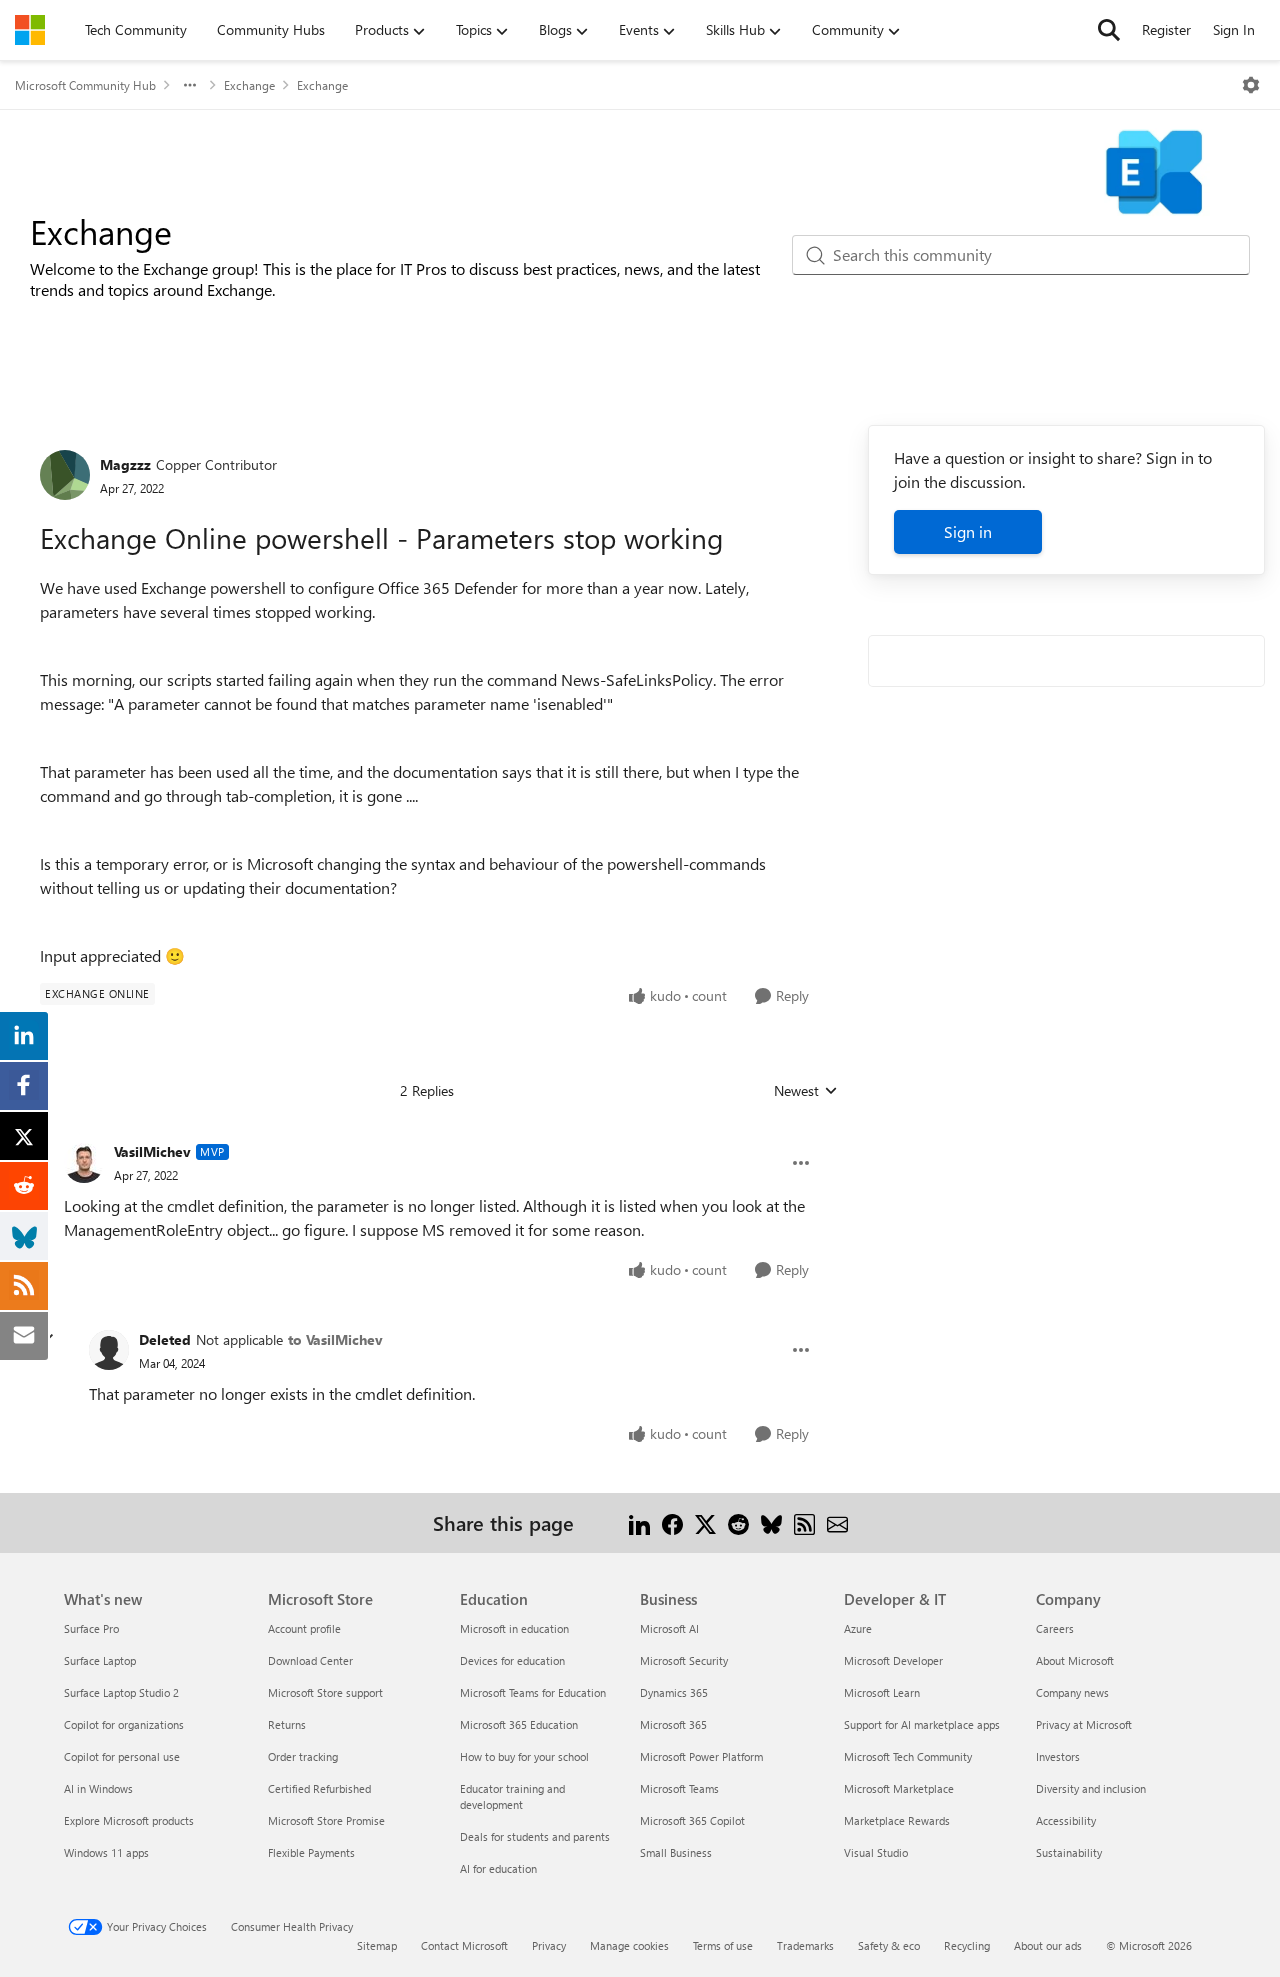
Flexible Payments (311, 1852)
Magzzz (125, 464)
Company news (1072, 1692)
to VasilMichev (335, 1339)
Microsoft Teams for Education (533, 1692)
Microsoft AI (669, 1628)
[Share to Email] (837, 1522)
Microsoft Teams (679, 1788)
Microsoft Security (684, 1660)
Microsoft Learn (882, 1692)
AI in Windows (98, 1788)
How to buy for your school (524, 1756)
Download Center (310, 1660)
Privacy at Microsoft (1084, 1724)
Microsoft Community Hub (85, 85)
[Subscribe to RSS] (804, 1522)
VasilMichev (152, 1151)
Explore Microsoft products (129, 1820)
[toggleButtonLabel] (1251, 85)
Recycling (967, 1945)
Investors (1058, 1756)
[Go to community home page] (30, 30)
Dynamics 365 (674, 1692)
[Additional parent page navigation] (190, 85)
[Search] (1109, 30)
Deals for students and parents (535, 1836)
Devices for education (512, 1660)
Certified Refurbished (319, 1788)
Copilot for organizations (124, 1724)
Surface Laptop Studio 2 (121, 1692)
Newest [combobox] (806, 1091)
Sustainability (1069, 1852)
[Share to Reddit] (738, 1522)
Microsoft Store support (325, 1692)
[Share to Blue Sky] (771, 1522)
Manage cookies (629, 1945)
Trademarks (805, 1945)
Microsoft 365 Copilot (692, 1820)
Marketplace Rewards (897, 1820)
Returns (287, 1724)
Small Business (676, 1852)
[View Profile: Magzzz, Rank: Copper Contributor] (65, 475)
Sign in (968, 531)
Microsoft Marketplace (899, 1788)
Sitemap (377, 1945)
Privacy (549, 1945)
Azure (858, 1628)
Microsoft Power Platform (701, 1756)
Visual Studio (876, 1852)
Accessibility (1066, 1820)
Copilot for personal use (122, 1756)
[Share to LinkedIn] (639, 1522)
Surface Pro (91, 1628)
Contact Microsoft (464, 1945)
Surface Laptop (100, 1660)
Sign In (1234, 29)
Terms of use (723, 1945)
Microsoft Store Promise (326, 1820)
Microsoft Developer (893, 1660)
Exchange (249, 85)
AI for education (498, 1868)
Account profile (304, 1628)
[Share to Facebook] (672, 1522)
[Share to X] (705, 1522)
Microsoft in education (514, 1628)
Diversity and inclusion (1091, 1788)
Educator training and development (512, 1796)
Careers (1055, 1628)
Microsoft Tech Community (908, 1756)
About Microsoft (1075, 1660)
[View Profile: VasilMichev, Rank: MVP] (84, 1163)
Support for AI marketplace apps (922, 1724)
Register (1166, 29)
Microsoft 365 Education (519, 1724)
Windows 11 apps (106, 1852)
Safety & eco (889, 1945)
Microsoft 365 (673, 1724)
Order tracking (303, 1756)
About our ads (1048, 1945)
